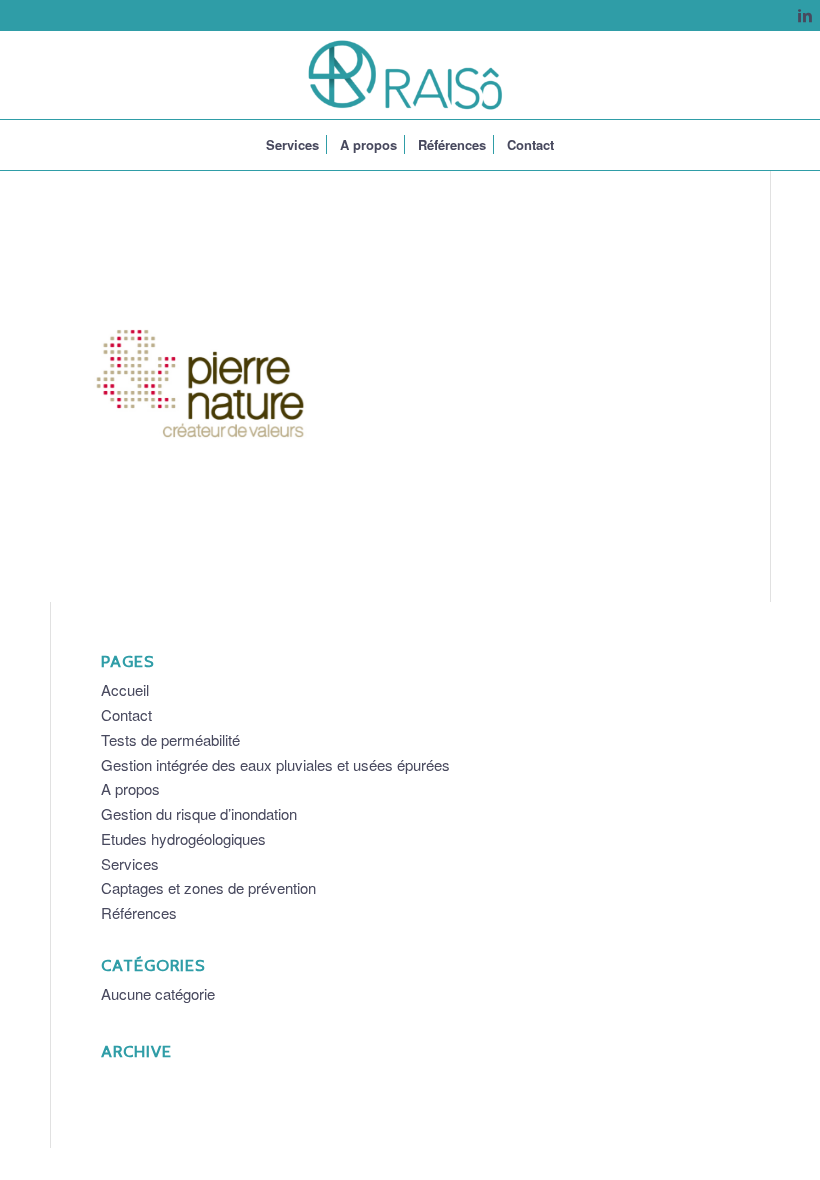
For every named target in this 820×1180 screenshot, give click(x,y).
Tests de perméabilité (170, 739)
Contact (126, 714)
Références (139, 912)
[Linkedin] (805, 15)
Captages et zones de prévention (208, 887)
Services (130, 863)
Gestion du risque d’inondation (199, 813)
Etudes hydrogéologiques (183, 838)
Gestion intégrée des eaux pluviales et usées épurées (275, 764)
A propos (130, 788)
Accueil (125, 689)
